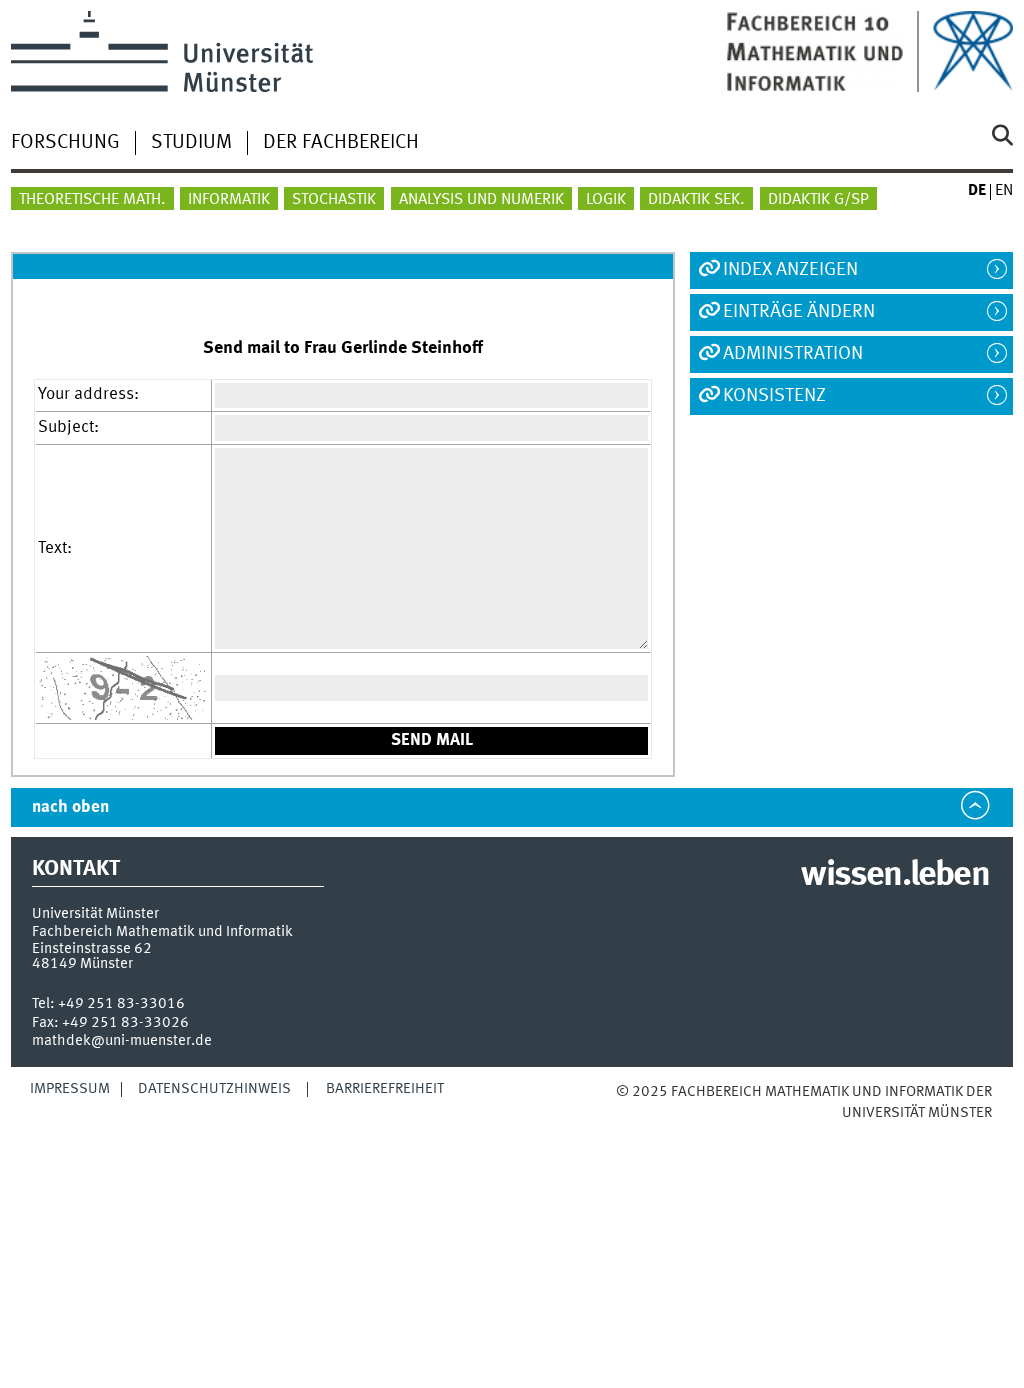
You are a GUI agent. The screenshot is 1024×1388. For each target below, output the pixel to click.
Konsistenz (774, 396)
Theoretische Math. (92, 200)
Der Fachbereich (341, 143)
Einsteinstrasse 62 (92, 949)
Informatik (229, 200)
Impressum (70, 1089)
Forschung (65, 143)
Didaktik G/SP (818, 200)
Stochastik (334, 200)
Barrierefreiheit (385, 1089)
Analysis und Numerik (481, 200)
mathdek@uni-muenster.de (122, 1041)
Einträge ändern (799, 312)
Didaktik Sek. (696, 200)
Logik (606, 200)
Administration (793, 354)
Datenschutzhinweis (214, 1089)
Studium (191, 143)
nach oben (70, 807)
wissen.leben (894, 876)
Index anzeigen (790, 270)
